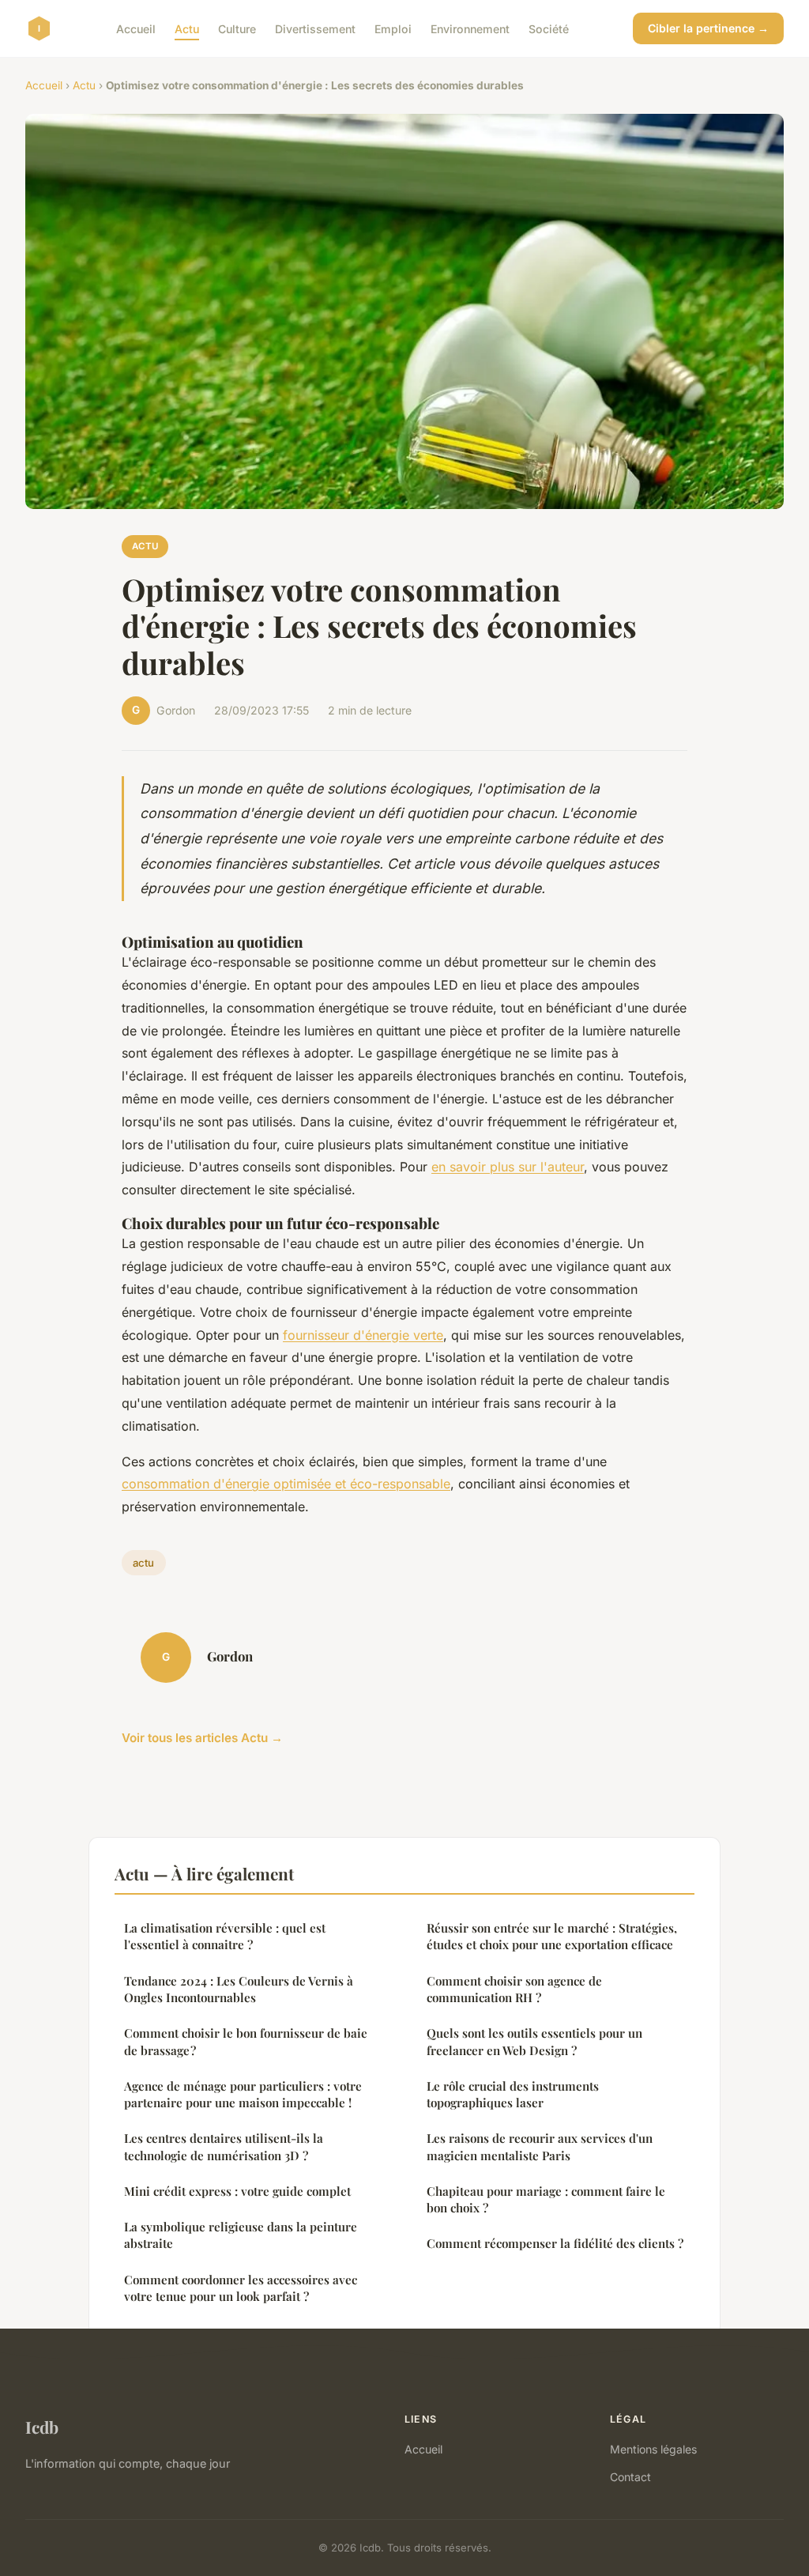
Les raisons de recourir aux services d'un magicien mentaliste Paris (540, 2146)
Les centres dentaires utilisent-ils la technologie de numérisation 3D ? (224, 2146)
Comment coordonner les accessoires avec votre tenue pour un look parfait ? (241, 2288)
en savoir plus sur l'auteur (508, 1167)
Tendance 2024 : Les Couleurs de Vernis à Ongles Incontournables (239, 1989)
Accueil (136, 28)
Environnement (470, 28)
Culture (237, 28)
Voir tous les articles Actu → (202, 1738)
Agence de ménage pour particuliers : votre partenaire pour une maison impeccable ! (243, 2094)
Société (549, 28)
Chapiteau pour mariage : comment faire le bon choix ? (546, 2199)
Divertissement (315, 28)
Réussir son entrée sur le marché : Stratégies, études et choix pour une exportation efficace (552, 1936)
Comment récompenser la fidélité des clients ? (555, 2243)
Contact (630, 2477)
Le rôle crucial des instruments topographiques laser (513, 2094)
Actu (187, 28)
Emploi (393, 28)
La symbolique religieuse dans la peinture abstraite (241, 2235)
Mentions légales (653, 2449)
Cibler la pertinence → (708, 28)
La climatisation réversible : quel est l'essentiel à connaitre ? (225, 1936)
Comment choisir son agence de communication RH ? (514, 1989)
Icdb (42, 2427)
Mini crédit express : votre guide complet (237, 2191)
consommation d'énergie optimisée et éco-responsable (286, 1484)
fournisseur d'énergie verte (363, 1335)
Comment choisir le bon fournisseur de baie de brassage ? (246, 2041)
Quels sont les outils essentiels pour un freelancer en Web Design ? (534, 2041)
